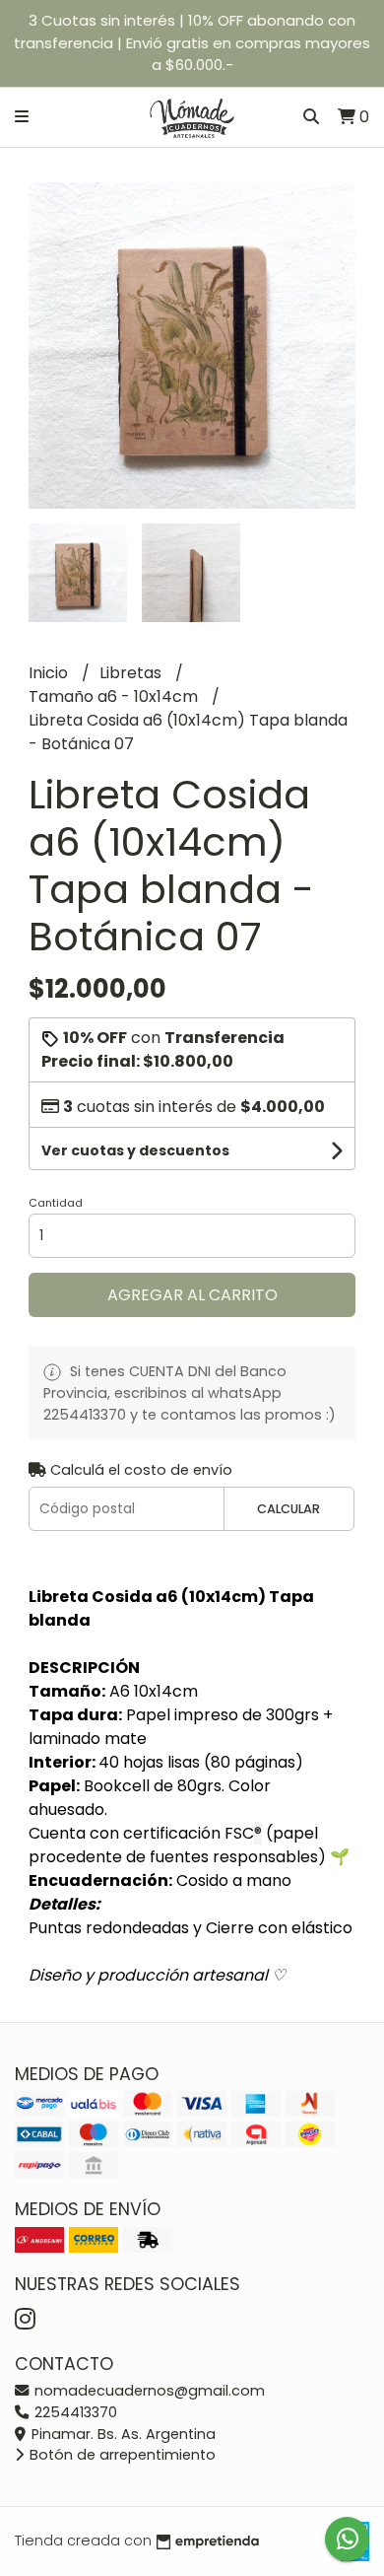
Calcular (288, 1509)
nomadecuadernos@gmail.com (148, 2391)
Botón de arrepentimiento (121, 2455)
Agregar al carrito (192, 1295)
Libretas (132, 673)
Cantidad (56, 1203)
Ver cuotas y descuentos (135, 1150)
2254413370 (74, 2412)
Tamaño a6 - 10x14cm (115, 696)
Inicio (50, 673)
